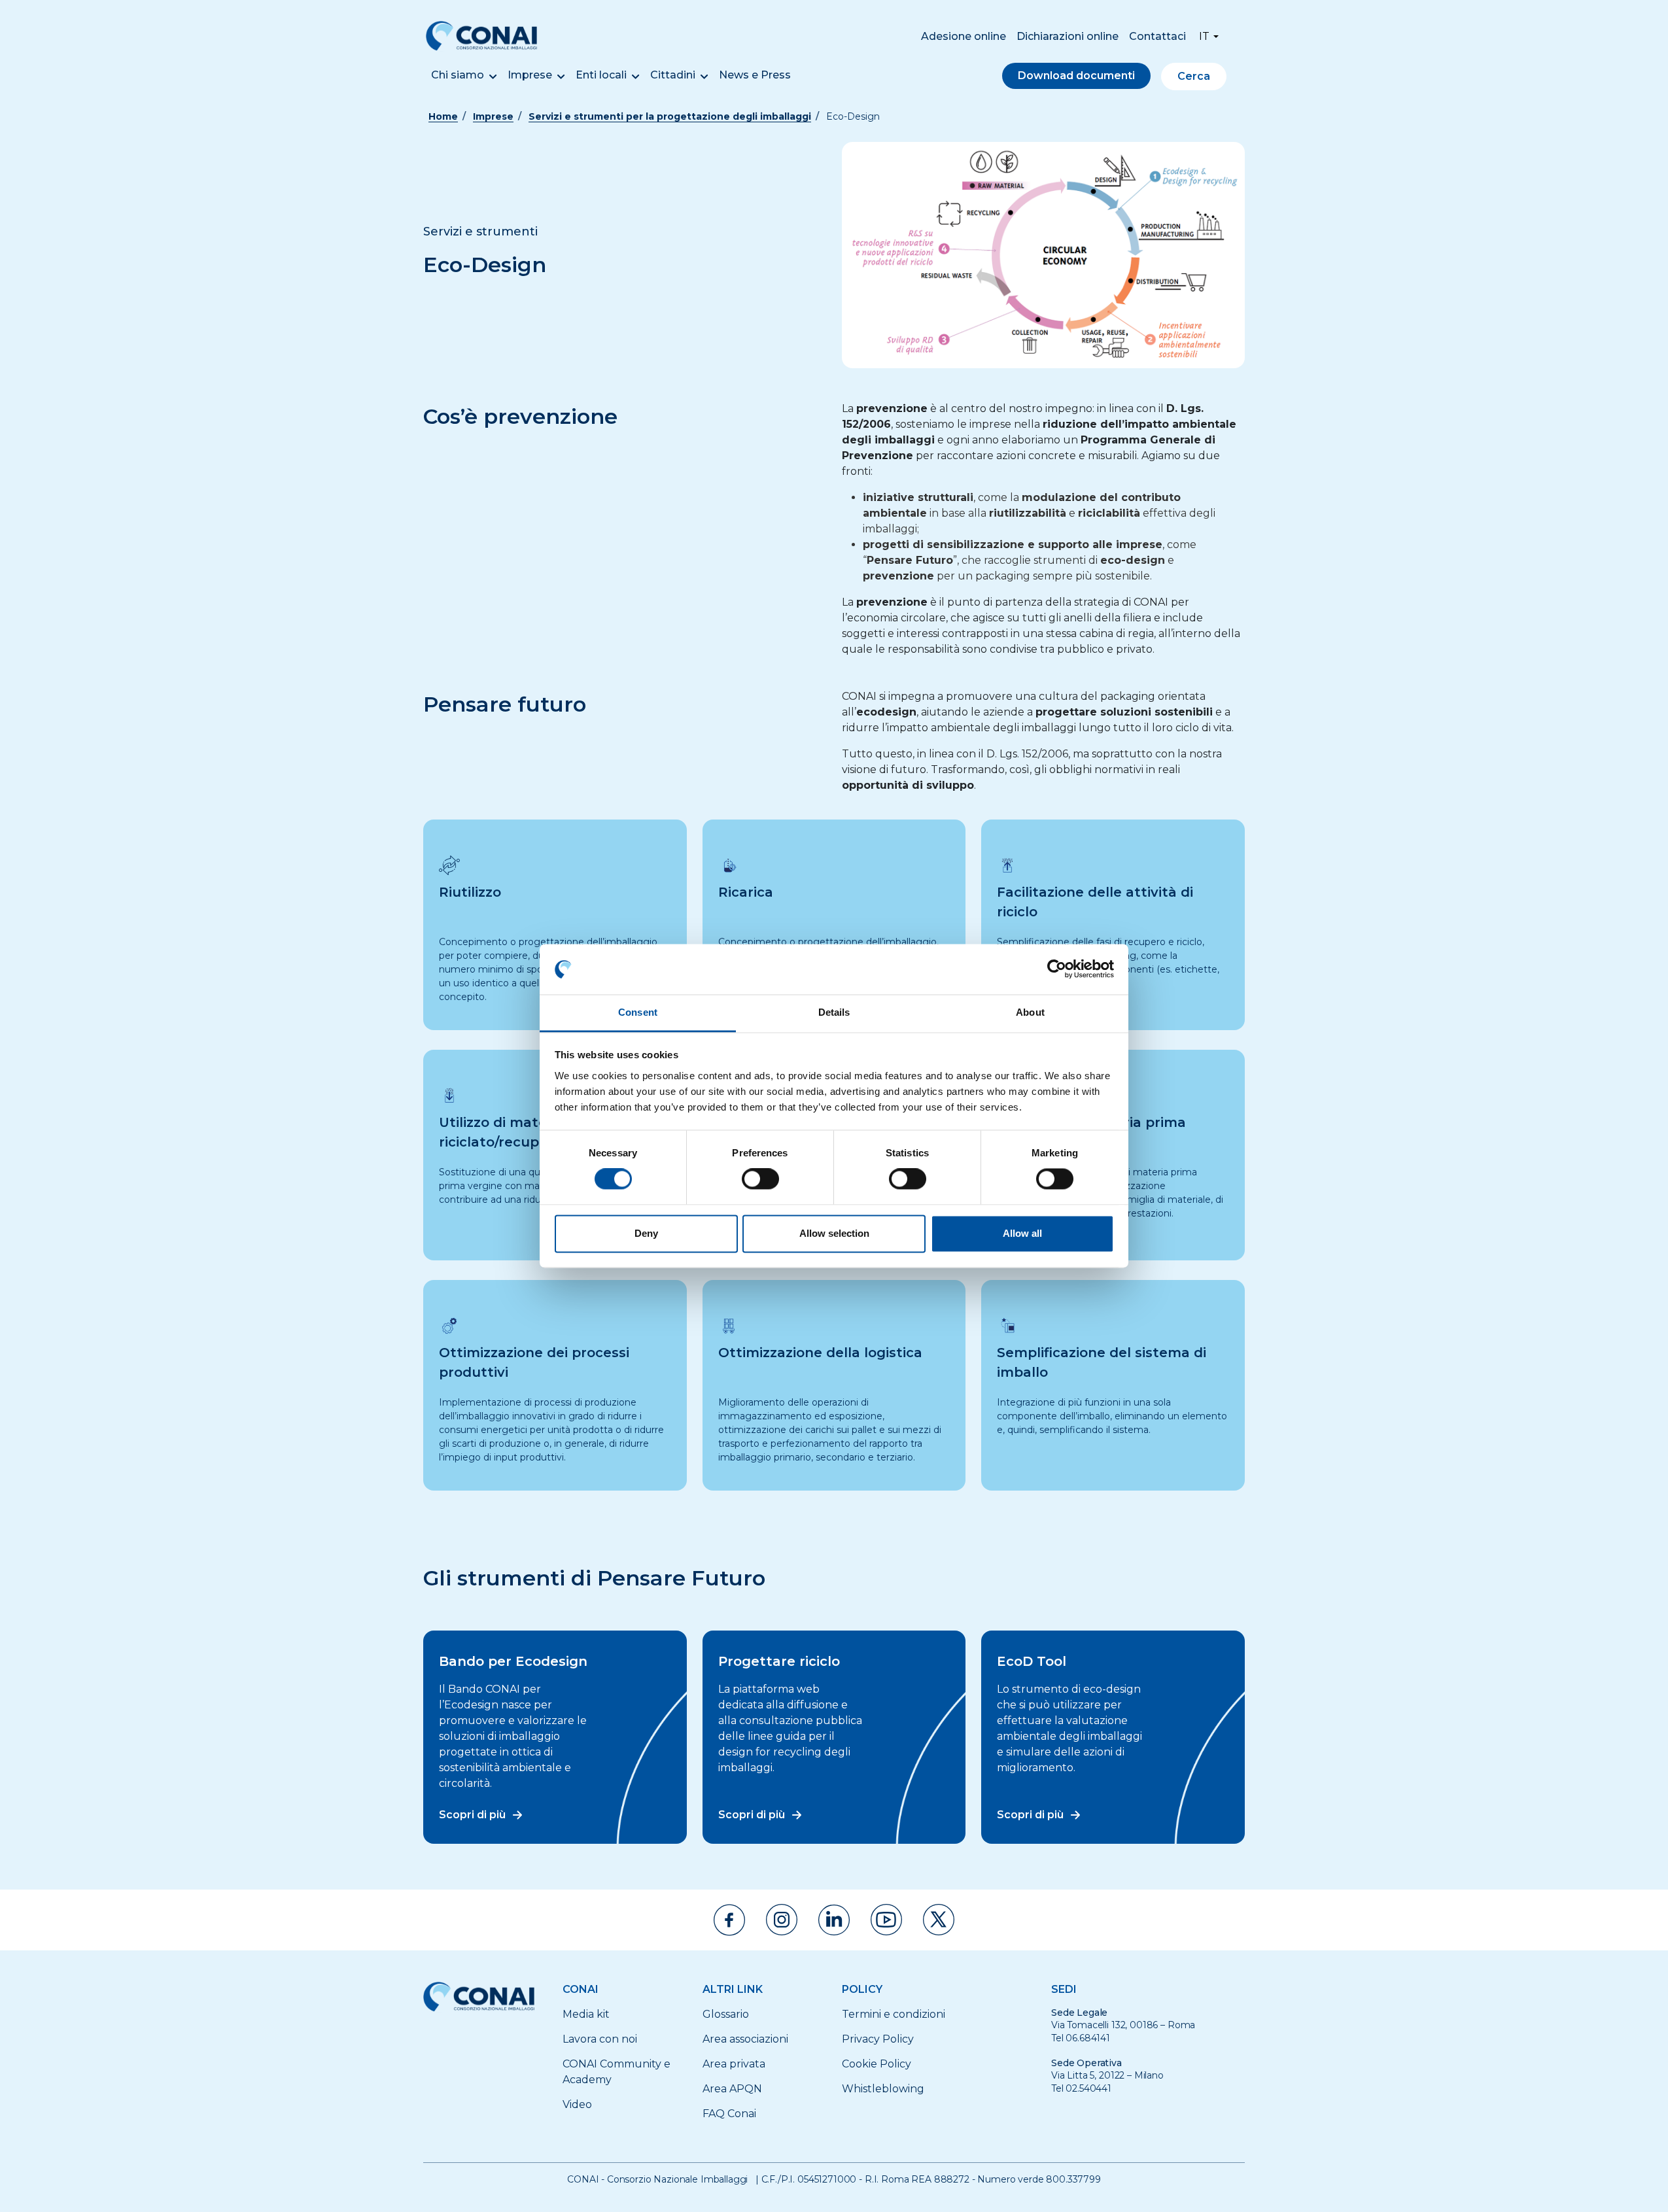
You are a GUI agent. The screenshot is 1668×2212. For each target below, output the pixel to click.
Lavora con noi (600, 2039)
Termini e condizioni (894, 2014)
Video (577, 2104)
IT (1204, 36)
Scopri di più (472, 1815)
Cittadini (673, 75)
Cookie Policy (877, 2064)
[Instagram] (782, 1920)
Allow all (1022, 1233)
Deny (646, 1233)
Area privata (734, 2064)
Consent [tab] (638, 1012)
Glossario (726, 2014)
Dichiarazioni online (1068, 36)
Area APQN (732, 2089)
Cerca (1194, 76)
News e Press (755, 75)
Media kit (586, 2014)
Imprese (530, 75)
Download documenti (1076, 76)
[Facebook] (729, 1920)
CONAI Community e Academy (617, 2072)
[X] (939, 1920)
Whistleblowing (883, 2089)
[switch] (760, 1179)
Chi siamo (458, 75)
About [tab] (1030, 1012)
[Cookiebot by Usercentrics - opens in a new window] (1057, 969)
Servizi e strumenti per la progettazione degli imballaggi (670, 116)
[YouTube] (886, 1920)
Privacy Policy (878, 2039)
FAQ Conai (729, 2114)
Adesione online (964, 36)
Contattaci (1157, 36)
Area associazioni (745, 2039)
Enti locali (601, 75)
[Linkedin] (834, 1920)
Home (443, 116)
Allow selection (834, 1233)
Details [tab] (834, 1012)
